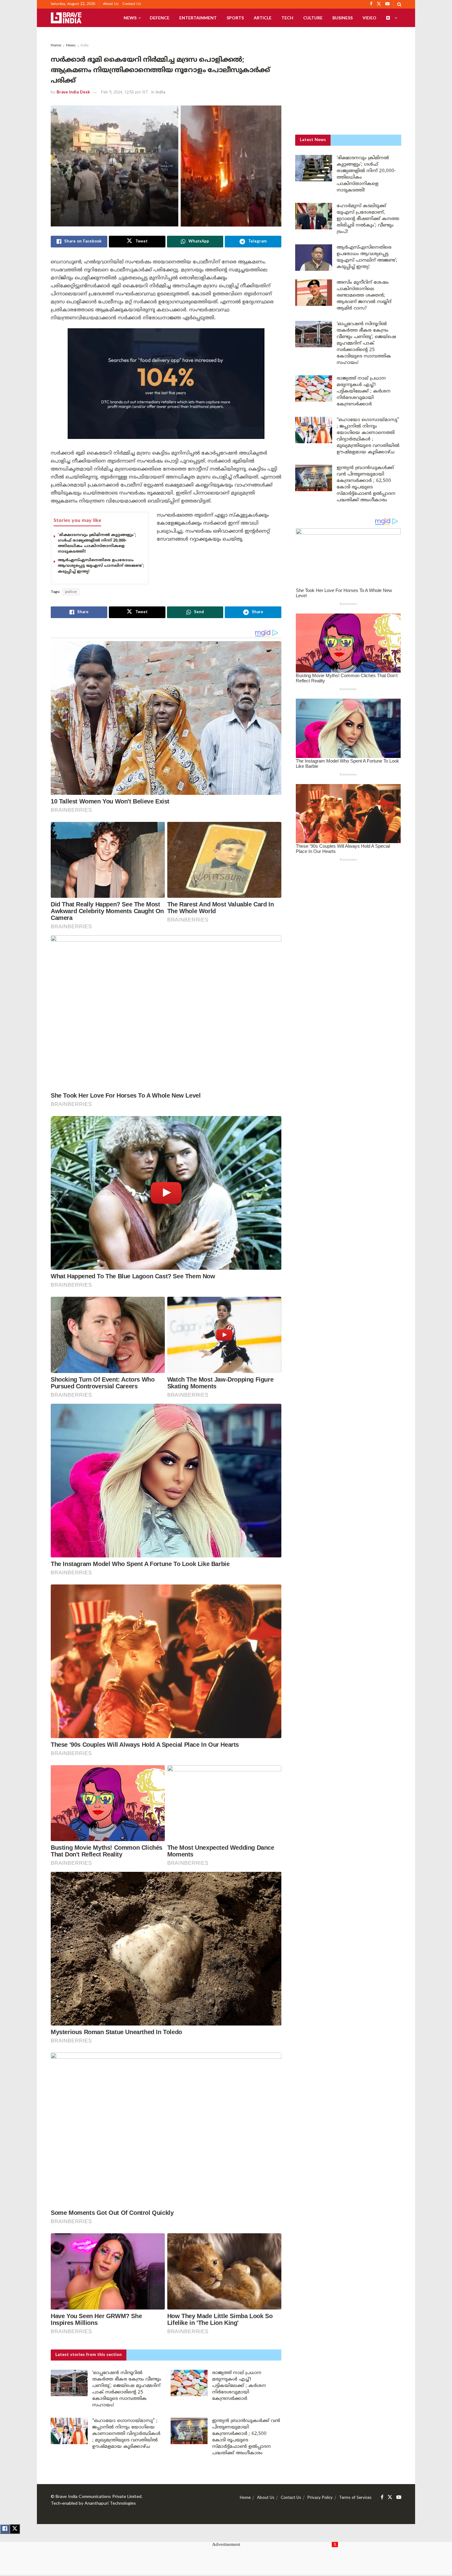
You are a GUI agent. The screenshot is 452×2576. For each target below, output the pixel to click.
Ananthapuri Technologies (110, 2504)
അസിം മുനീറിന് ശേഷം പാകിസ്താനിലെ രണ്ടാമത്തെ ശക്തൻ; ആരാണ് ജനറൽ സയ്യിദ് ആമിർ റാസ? (364, 296)
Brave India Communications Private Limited (99, 2497)
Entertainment (198, 18)
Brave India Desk (73, 93)
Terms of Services (355, 2498)
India (85, 46)
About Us (111, 4)
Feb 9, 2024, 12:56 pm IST (125, 93)
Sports (235, 18)
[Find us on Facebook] (382, 2497)
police (71, 592)
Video (369, 18)
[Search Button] (399, 4)
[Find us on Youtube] (399, 2497)
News (130, 18)
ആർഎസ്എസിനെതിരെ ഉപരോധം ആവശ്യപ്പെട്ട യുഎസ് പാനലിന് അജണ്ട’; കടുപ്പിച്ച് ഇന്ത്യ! (101, 566)
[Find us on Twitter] (390, 2497)
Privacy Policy (320, 2498)
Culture (313, 18)
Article (263, 18)
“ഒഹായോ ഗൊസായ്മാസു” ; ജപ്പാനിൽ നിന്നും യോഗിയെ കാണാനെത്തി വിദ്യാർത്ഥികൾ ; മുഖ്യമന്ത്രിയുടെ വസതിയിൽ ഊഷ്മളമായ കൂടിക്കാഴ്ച (126, 2434)
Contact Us (132, 4)
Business (343, 18)
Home (56, 46)
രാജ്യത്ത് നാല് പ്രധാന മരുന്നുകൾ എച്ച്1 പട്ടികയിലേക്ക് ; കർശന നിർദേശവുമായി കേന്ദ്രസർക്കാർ (239, 2386)
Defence (160, 18)
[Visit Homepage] (66, 18)
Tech (287, 18)
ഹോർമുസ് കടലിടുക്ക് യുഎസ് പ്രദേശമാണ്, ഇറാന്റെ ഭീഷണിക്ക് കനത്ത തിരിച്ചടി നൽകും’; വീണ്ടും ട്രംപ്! (368, 219)
